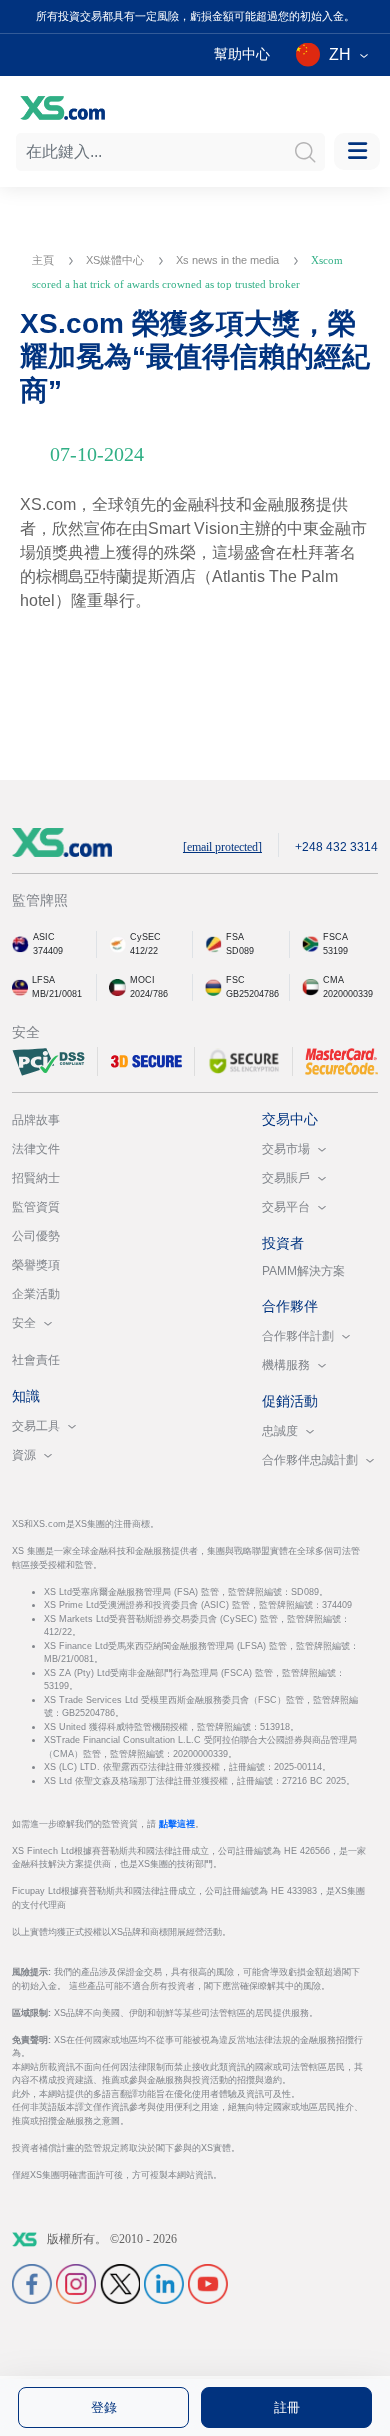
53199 (335, 951)
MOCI (142, 980)
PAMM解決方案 (303, 1271)
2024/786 (149, 994)
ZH (340, 54)
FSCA (335, 937)
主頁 (44, 260)
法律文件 (36, 1149)
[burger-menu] (357, 151)
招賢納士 (36, 1178)
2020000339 (348, 994)
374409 (48, 951)
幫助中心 (242, 54)
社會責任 (36, 1360)
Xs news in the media (229, 260)
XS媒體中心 (116, 260)
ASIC (44, 937)
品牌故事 (36, 1120)
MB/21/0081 (57, 994)
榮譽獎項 (36, 1265)
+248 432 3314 (336, 847)
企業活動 (36, 1294)
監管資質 (36, 1207)
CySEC (145, 937)
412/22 (144, 951)
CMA (333, 980)
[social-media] (32, 2283)
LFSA (43, 980)
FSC (235, 980)
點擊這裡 (177, 1824)
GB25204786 (252, 994)
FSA (235, 937)
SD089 (240, 951)
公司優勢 (36, 1236)
